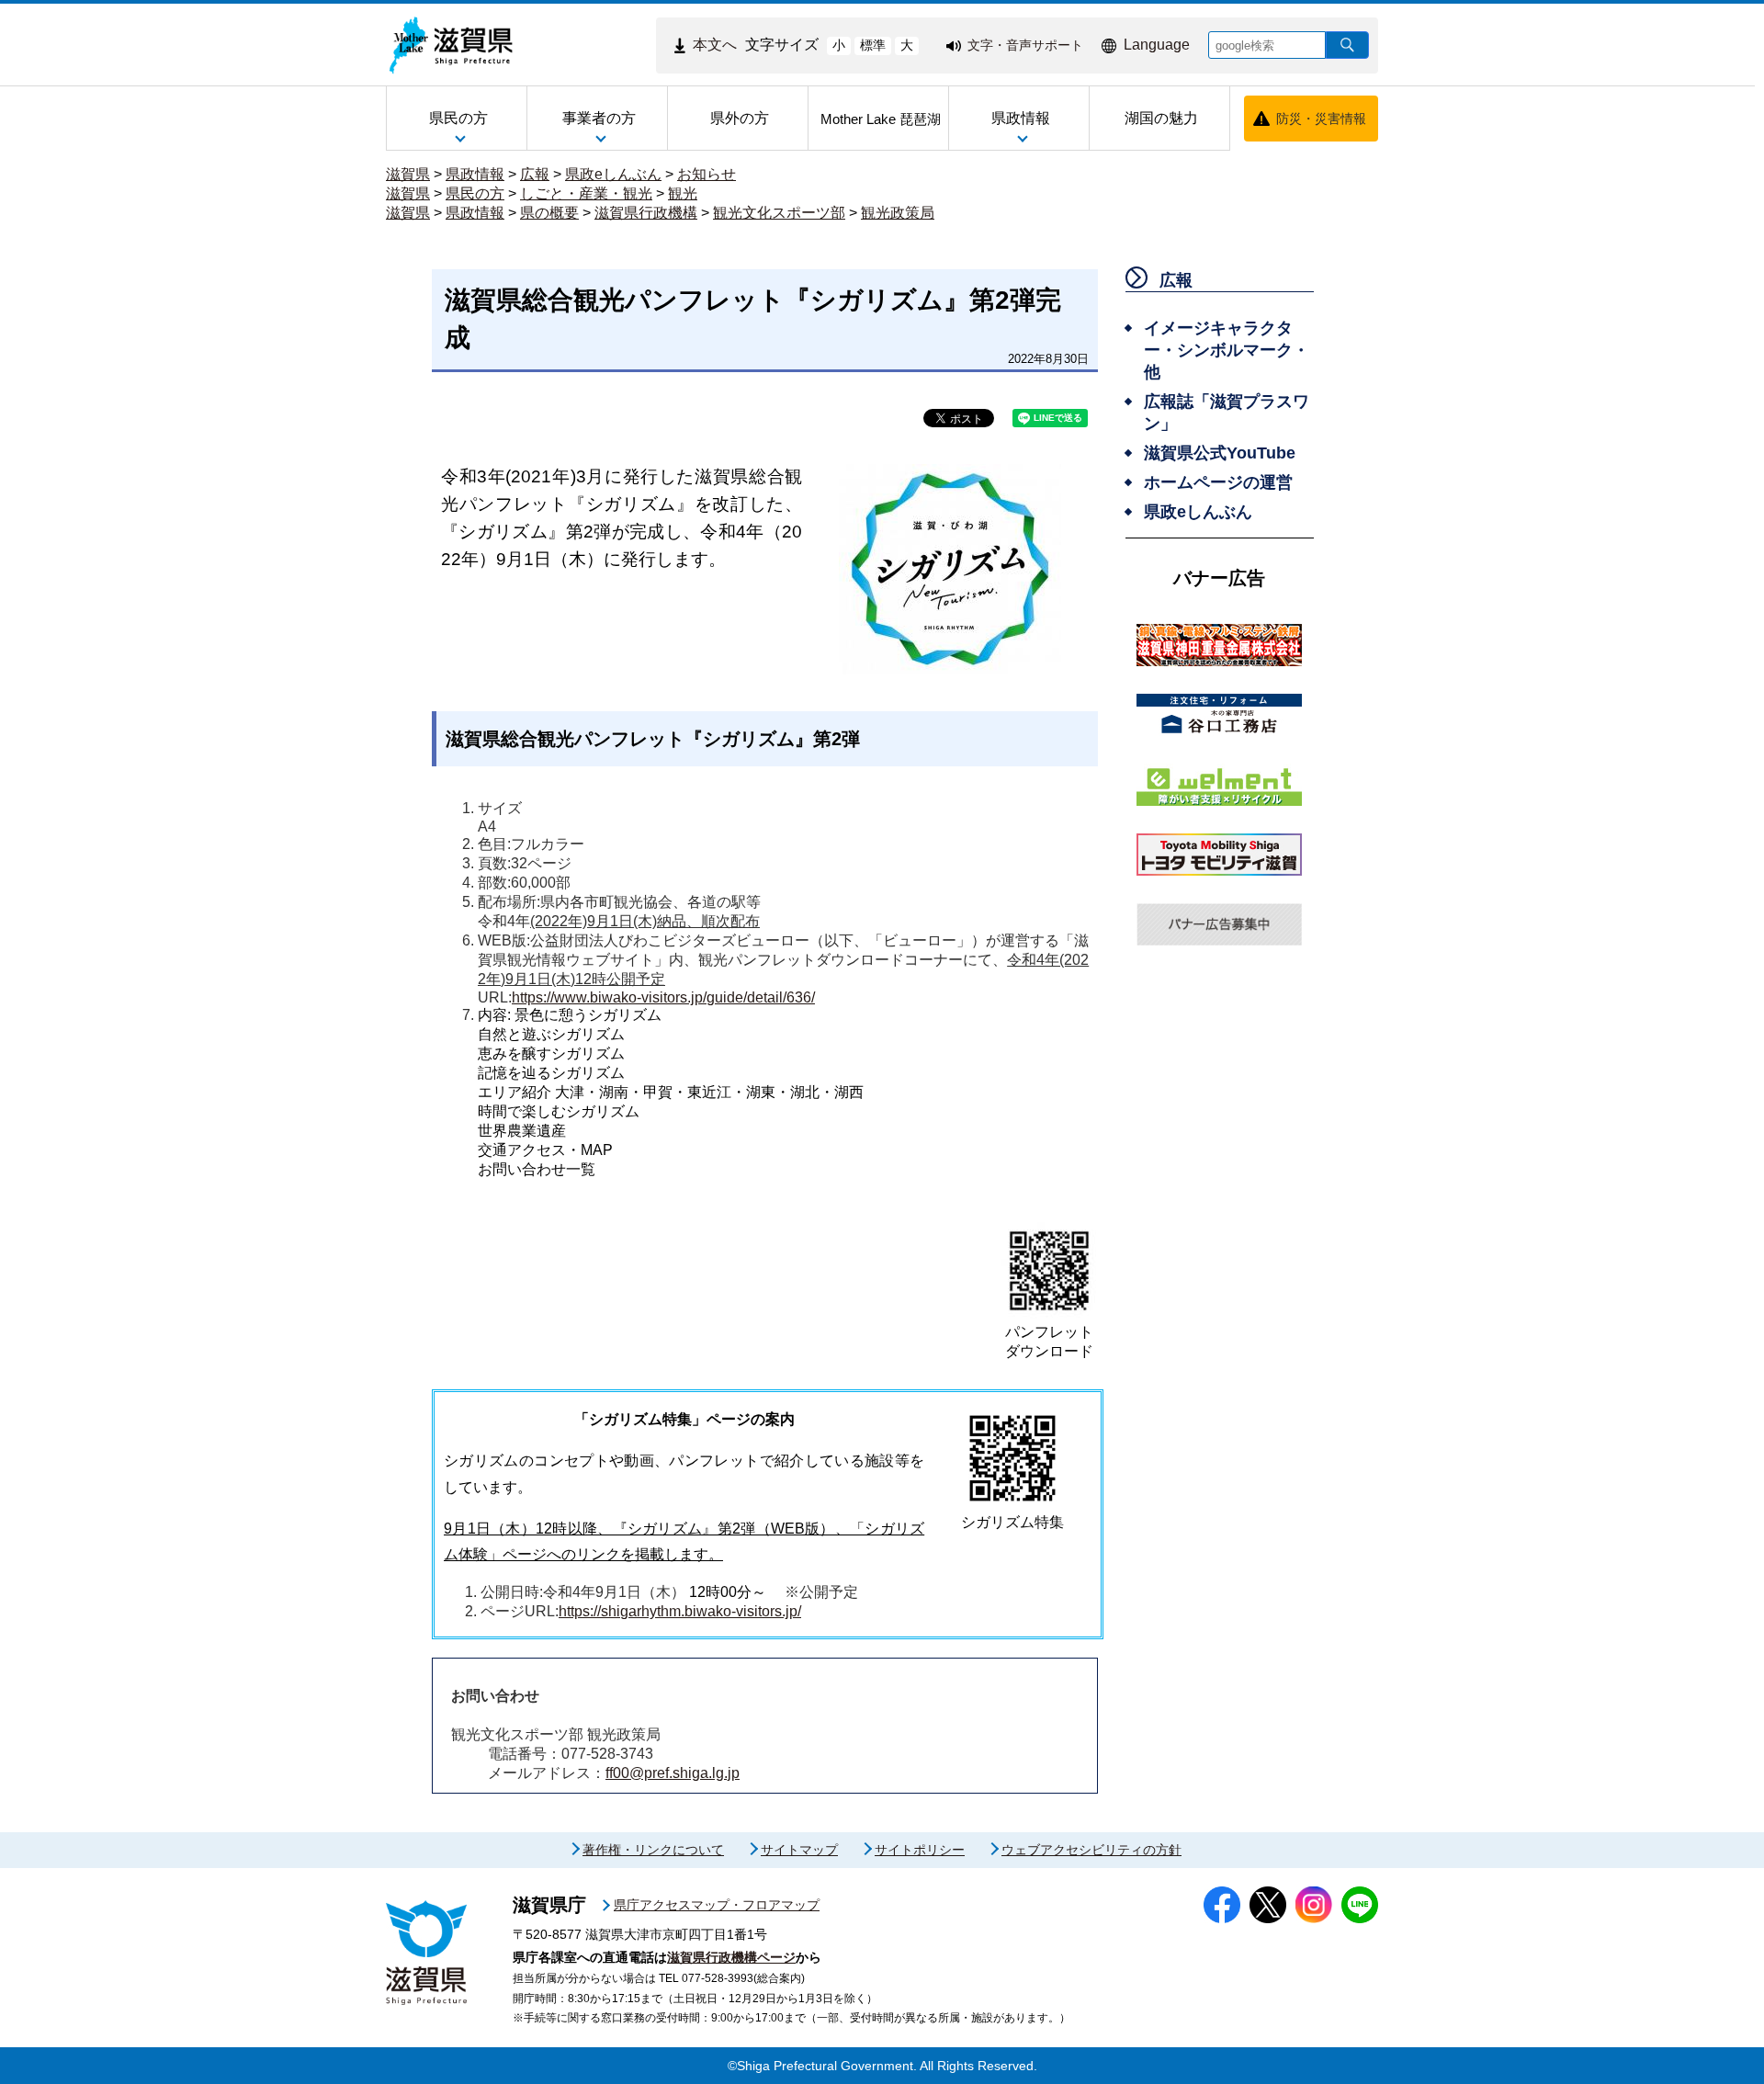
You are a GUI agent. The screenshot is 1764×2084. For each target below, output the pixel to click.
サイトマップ (799, 1850)
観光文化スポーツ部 (779, 213)
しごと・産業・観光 (586, 193)
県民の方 (475, 193)
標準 (873, 45)
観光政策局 (898, 213)
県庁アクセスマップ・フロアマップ (717, 1905)
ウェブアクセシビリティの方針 (1091, 1850)
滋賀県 (408, 174)
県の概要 (549, 213)
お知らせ (707, 174)
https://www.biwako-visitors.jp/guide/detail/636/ (663, 997)
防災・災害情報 (1321, 119)
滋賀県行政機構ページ (731, 1957)
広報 (535, 174)
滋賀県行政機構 (646, 213)
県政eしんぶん (613, 174)
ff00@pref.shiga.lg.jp (673, 1773)
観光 (683, 193)
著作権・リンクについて (653, 1850)
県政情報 (475, 174)
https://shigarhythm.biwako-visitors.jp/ (680, 1611)
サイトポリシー (920, 1850)
